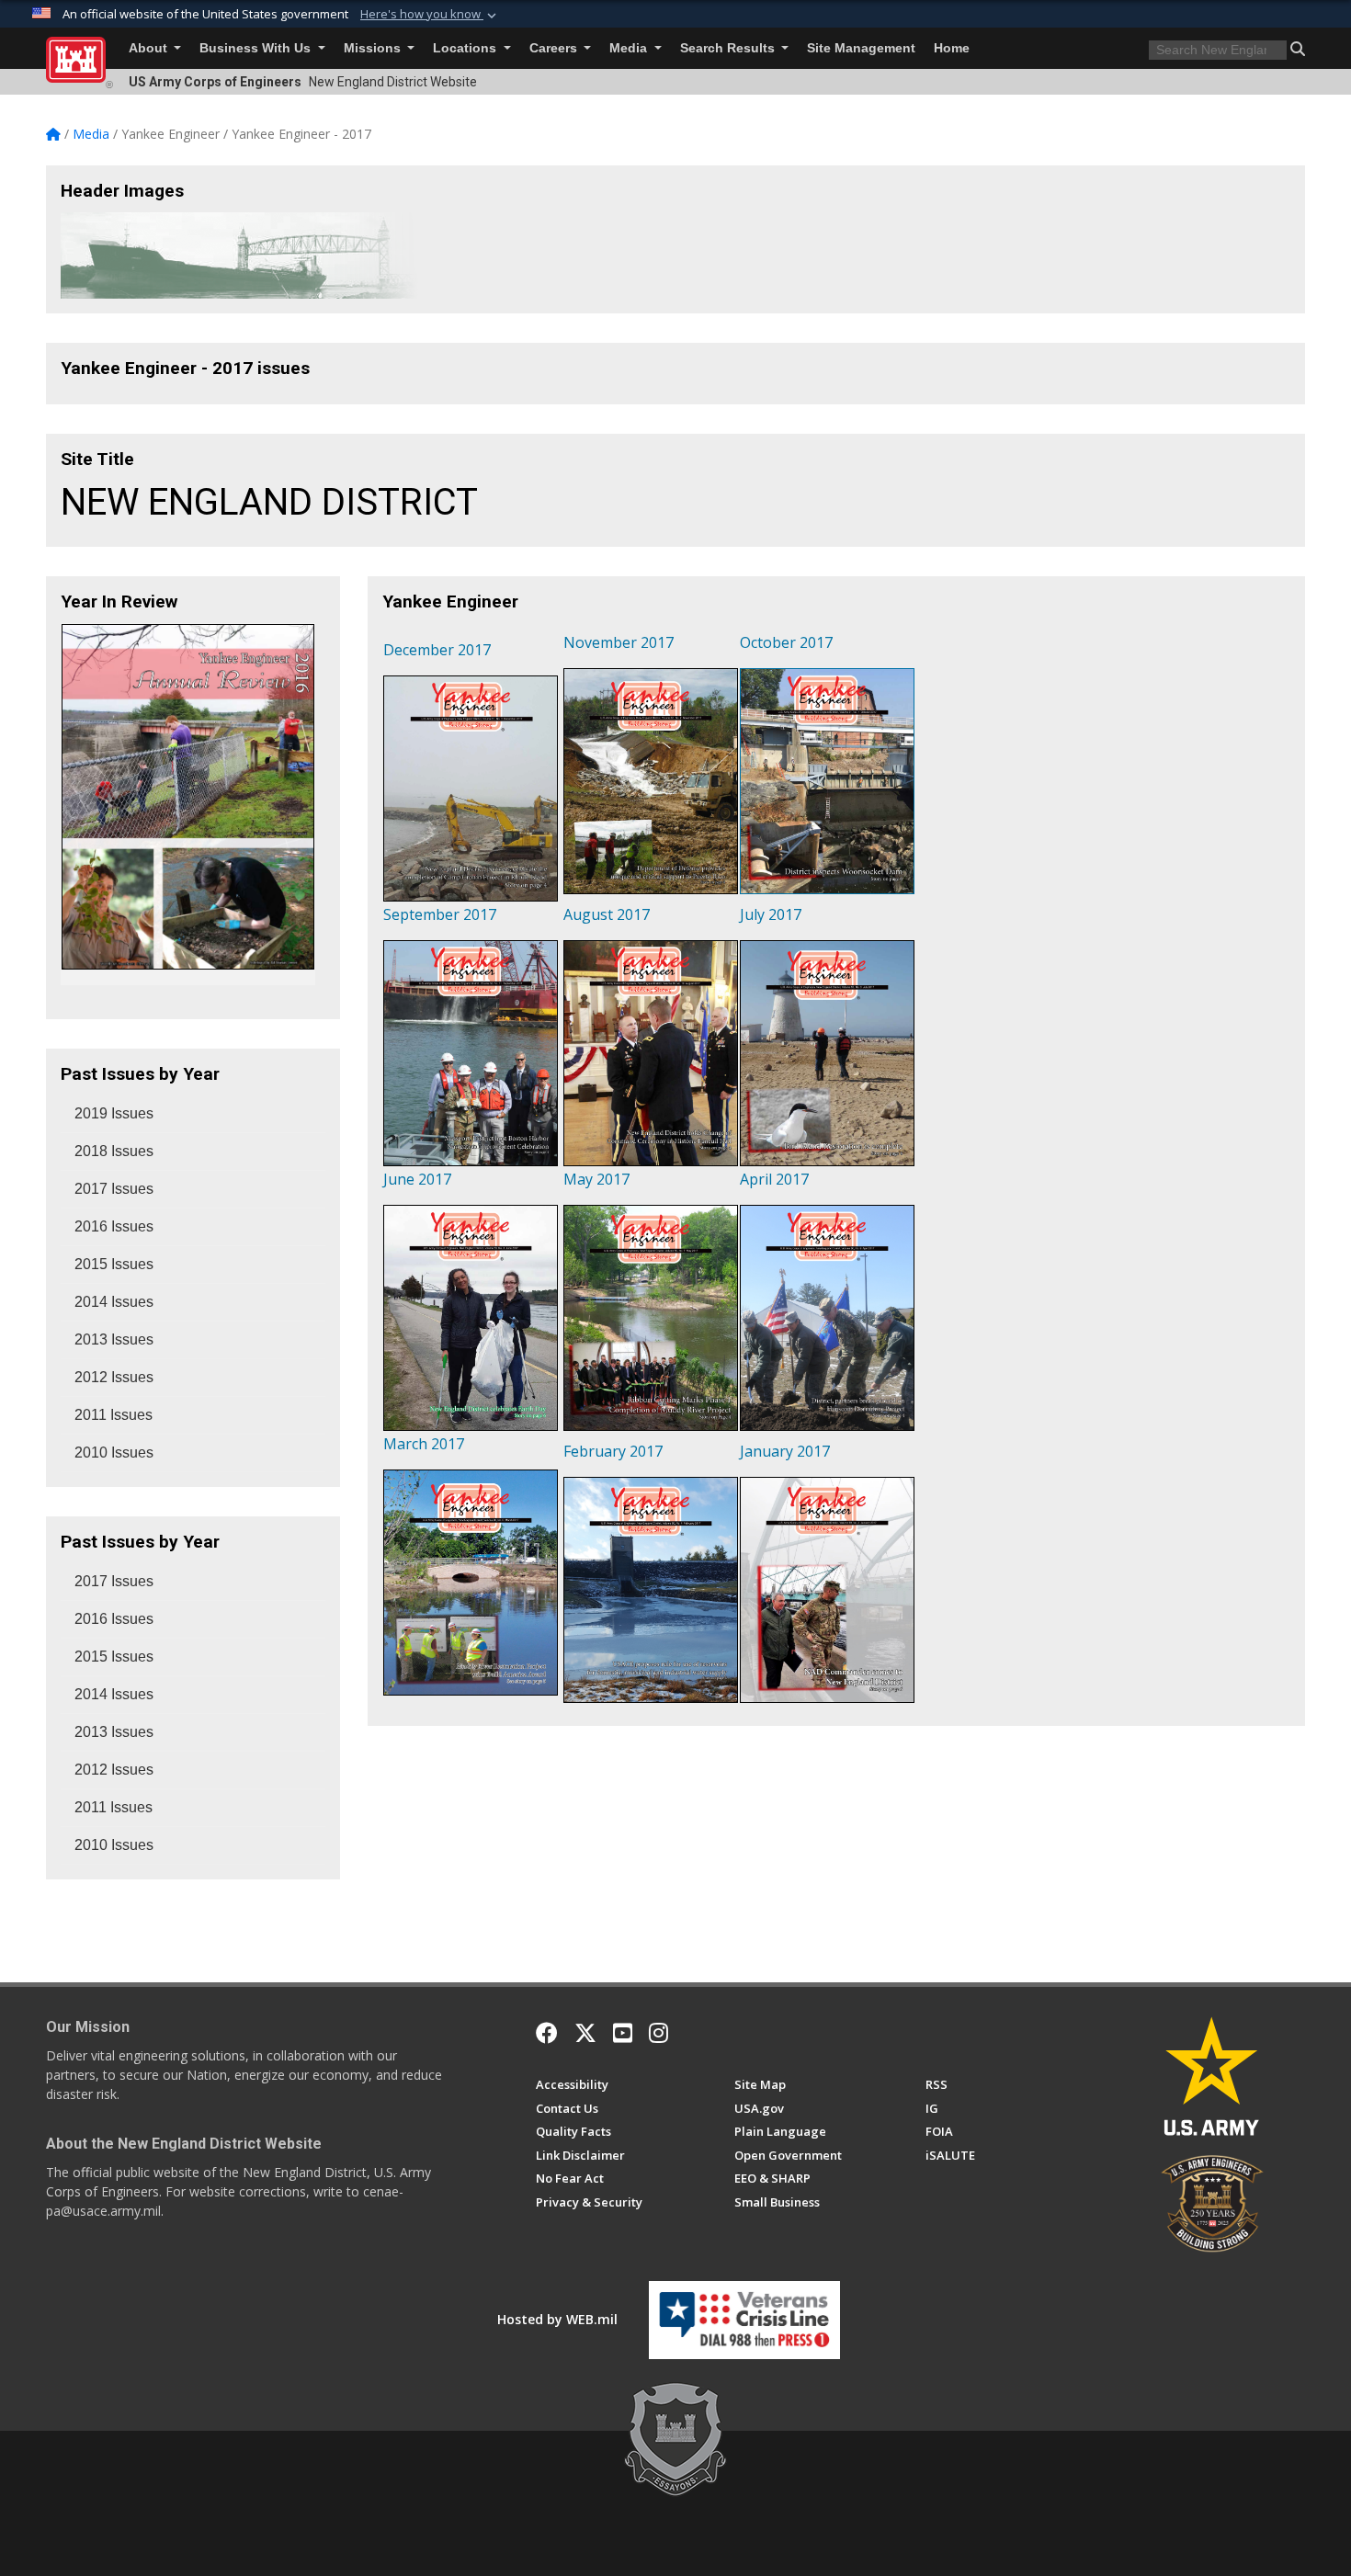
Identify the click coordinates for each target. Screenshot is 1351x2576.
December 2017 (437, 650)
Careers (555, 48)
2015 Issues (114, 1264)
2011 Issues (114, 1415)
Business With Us (257, 48)
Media (630, 48)
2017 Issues (114, 1189)
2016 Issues (114, 1226)
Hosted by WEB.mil (557, 2319)
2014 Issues (114, 1302)
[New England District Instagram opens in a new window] (658, 2033)
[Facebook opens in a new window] (547, 2033)
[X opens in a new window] (585, 2033)
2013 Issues (114, 1339)
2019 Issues (114, 1113)
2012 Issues (114, 1377)
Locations (466, 48)
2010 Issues (114, 1453)
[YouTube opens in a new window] (623, 2033)
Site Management (861, 48)
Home (952, 48)
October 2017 (786, 642)
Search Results (729, 48)
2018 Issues (114, 1151)
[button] (430, 15)
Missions (374, 48)
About (150, 48)
